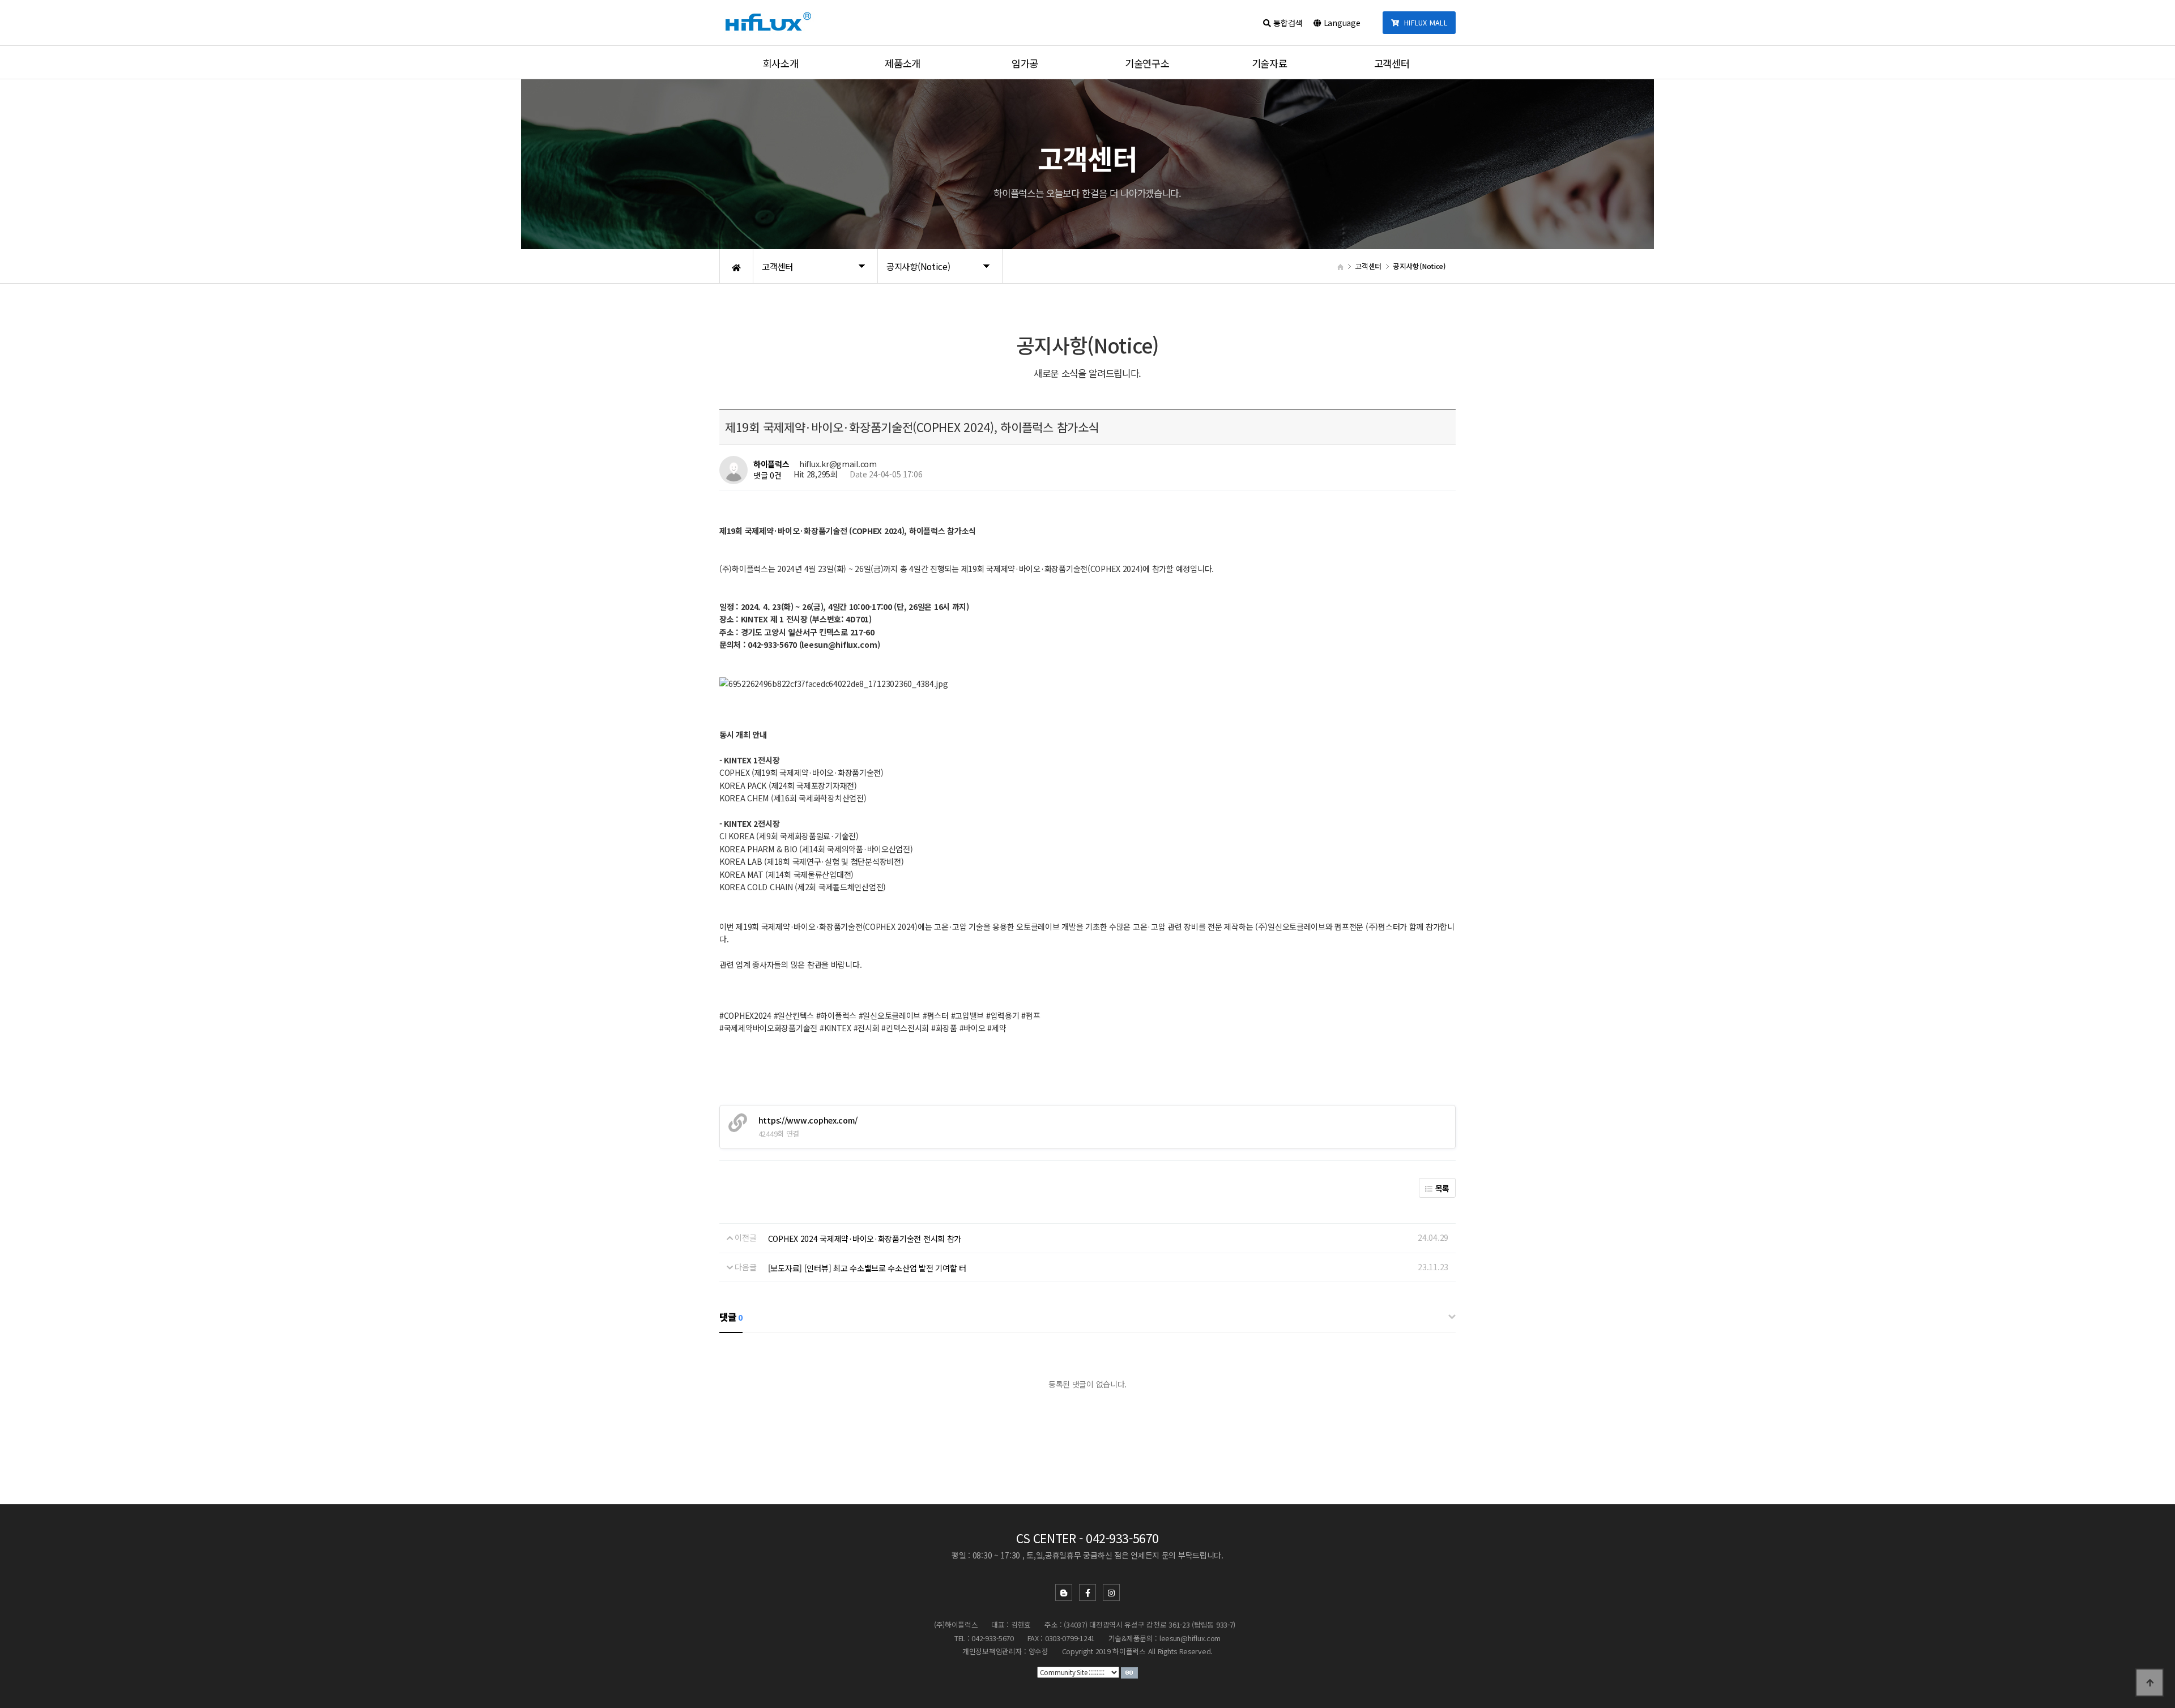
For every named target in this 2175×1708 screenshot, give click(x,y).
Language (1341, 23)
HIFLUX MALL (1423, 22)
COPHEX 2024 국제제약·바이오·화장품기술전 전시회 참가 (865, 1239)
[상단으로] (2150, 1683)
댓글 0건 (767, 475)
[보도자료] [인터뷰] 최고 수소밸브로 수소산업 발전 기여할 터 (867, 1268)
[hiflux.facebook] (1087, 1592)
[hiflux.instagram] (1111, 1592)
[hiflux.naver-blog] (1064, 1592)
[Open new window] (1129, 1672)
